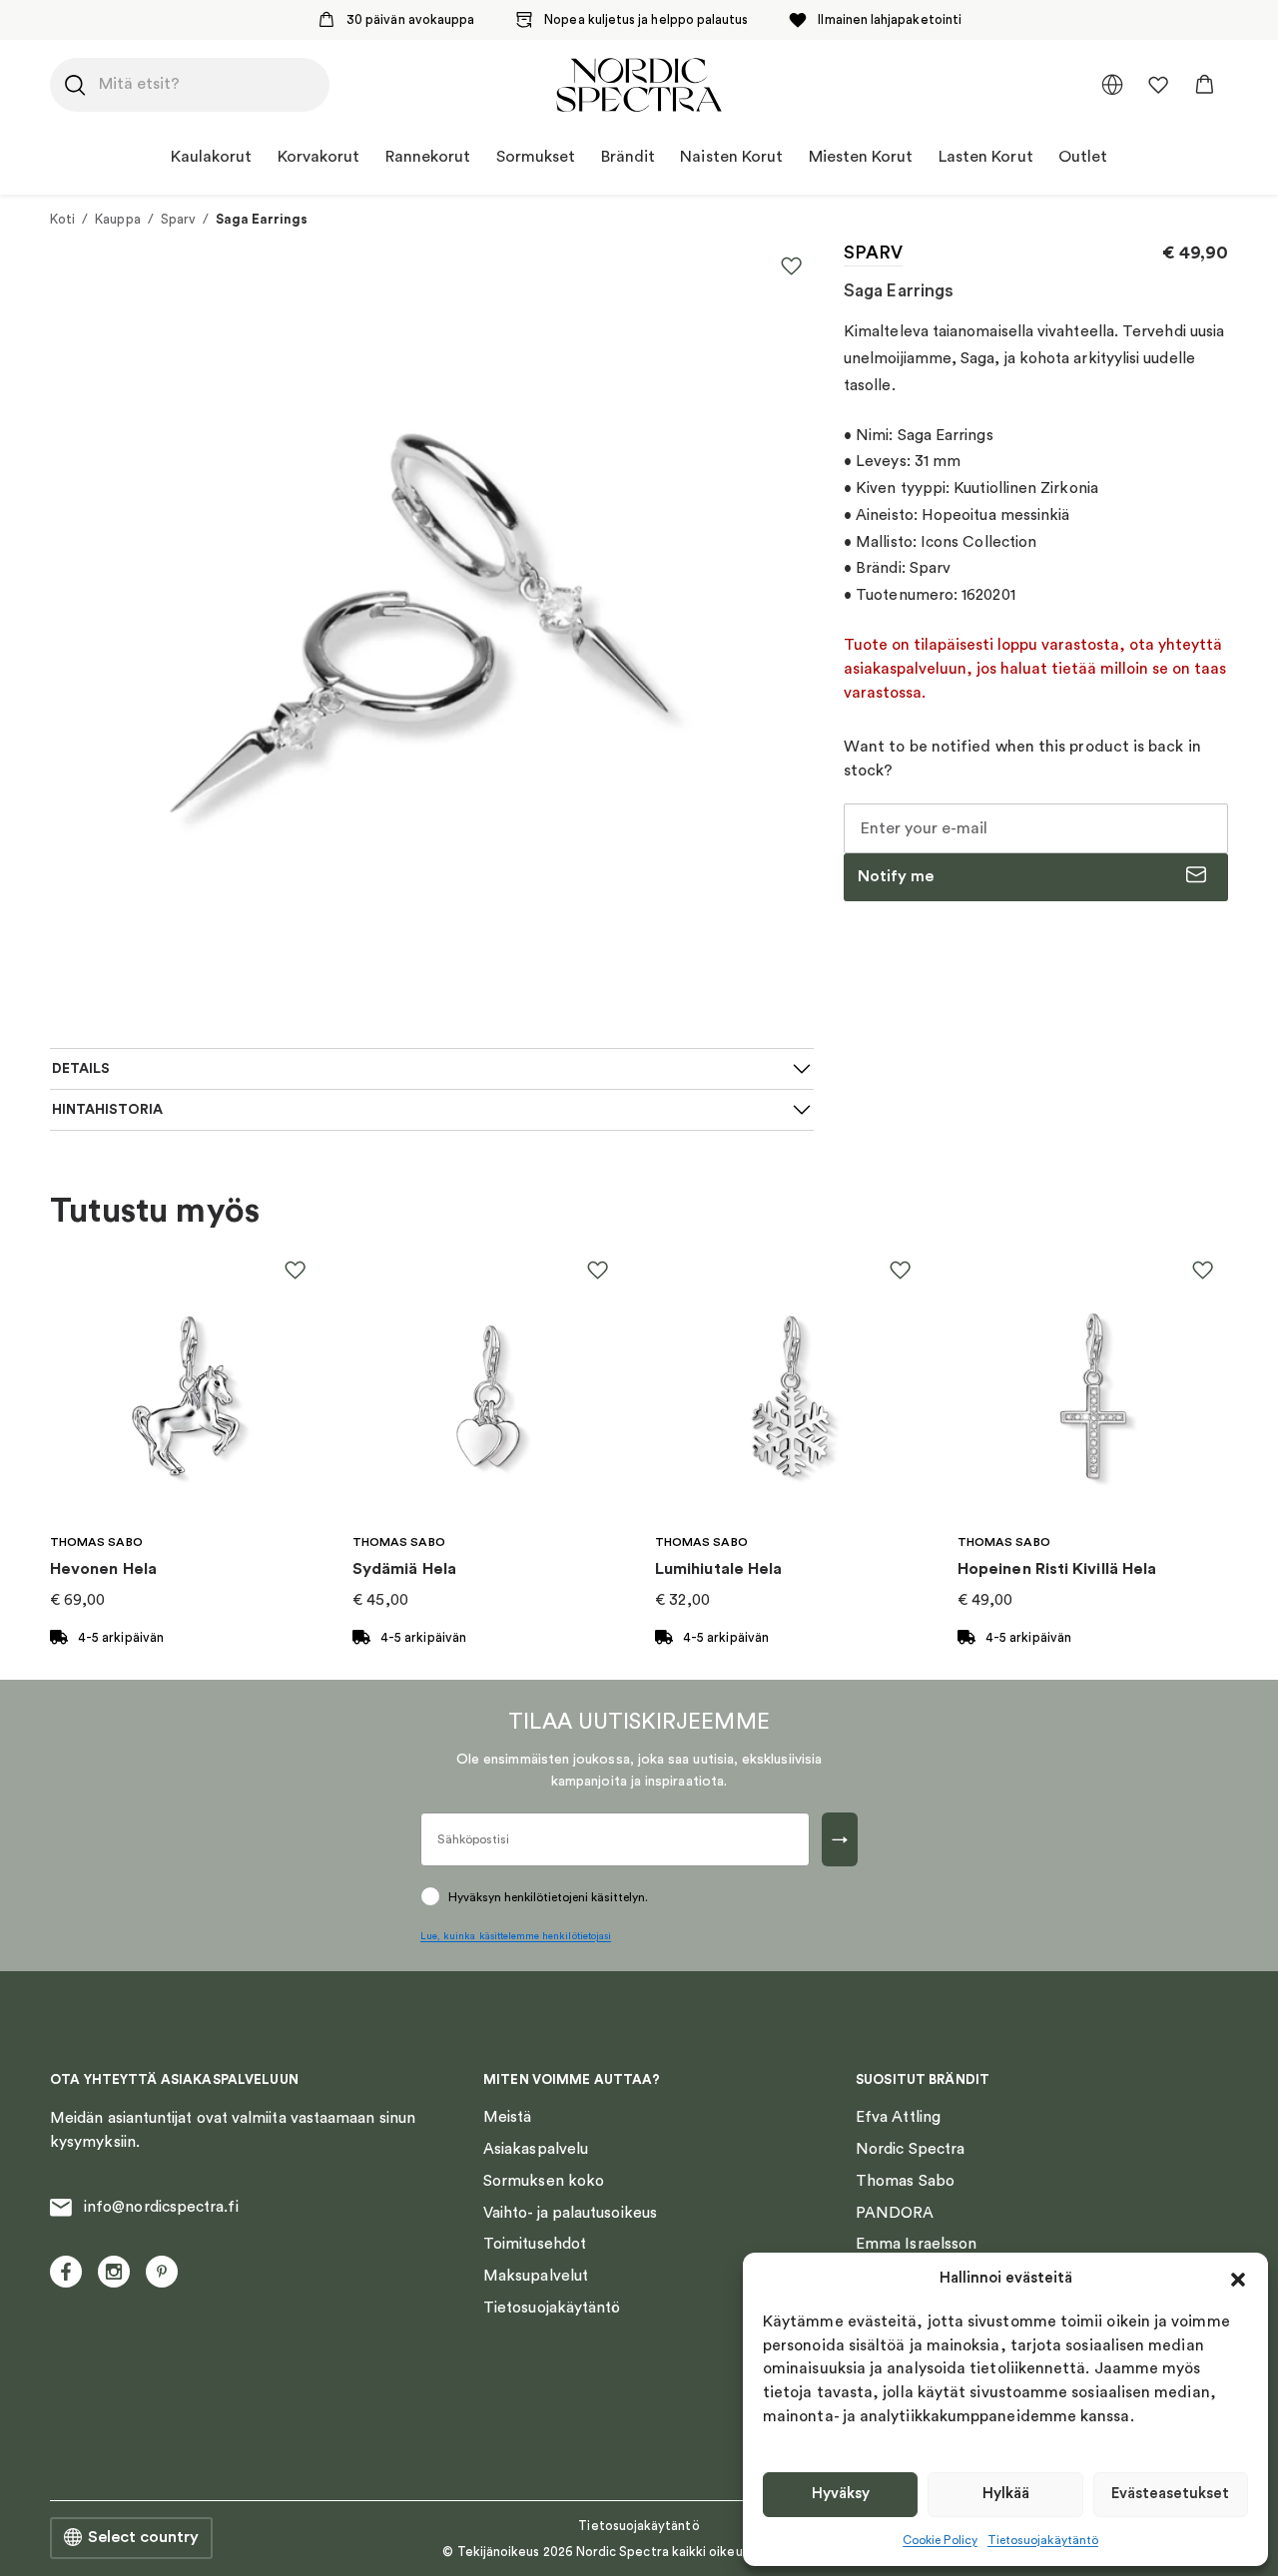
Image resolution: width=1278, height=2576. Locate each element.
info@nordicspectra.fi (161, 2207)
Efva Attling (898, 2117)
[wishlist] (1158, 85)
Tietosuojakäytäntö (1043, 2540)
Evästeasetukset (1170, 2494)
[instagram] (114, 2272)
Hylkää (1006, 2494)
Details (81, 1069)
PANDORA (895, 2213)
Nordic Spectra (910, 2149)
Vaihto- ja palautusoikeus (570, 2213)
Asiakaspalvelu (536, 2149)
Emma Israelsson (916, 2244)
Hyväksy (841, 2494)
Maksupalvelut (536, 2276)
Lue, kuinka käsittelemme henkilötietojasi (516, 1936)
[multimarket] (1112, 85)
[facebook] (66, 2272)
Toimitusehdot (535, 2244)
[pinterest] (162, 2272)
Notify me (896, 876)
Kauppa (117, 219)
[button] (1238, 2280)
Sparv (178, 219)
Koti (62, 219)
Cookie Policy (940, 2540)
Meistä (507, 2117)
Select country (143, 2537)
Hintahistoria (107, 1110)
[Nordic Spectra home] (639, 85)
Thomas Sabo (905, 2181)
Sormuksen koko (544, 2181)
